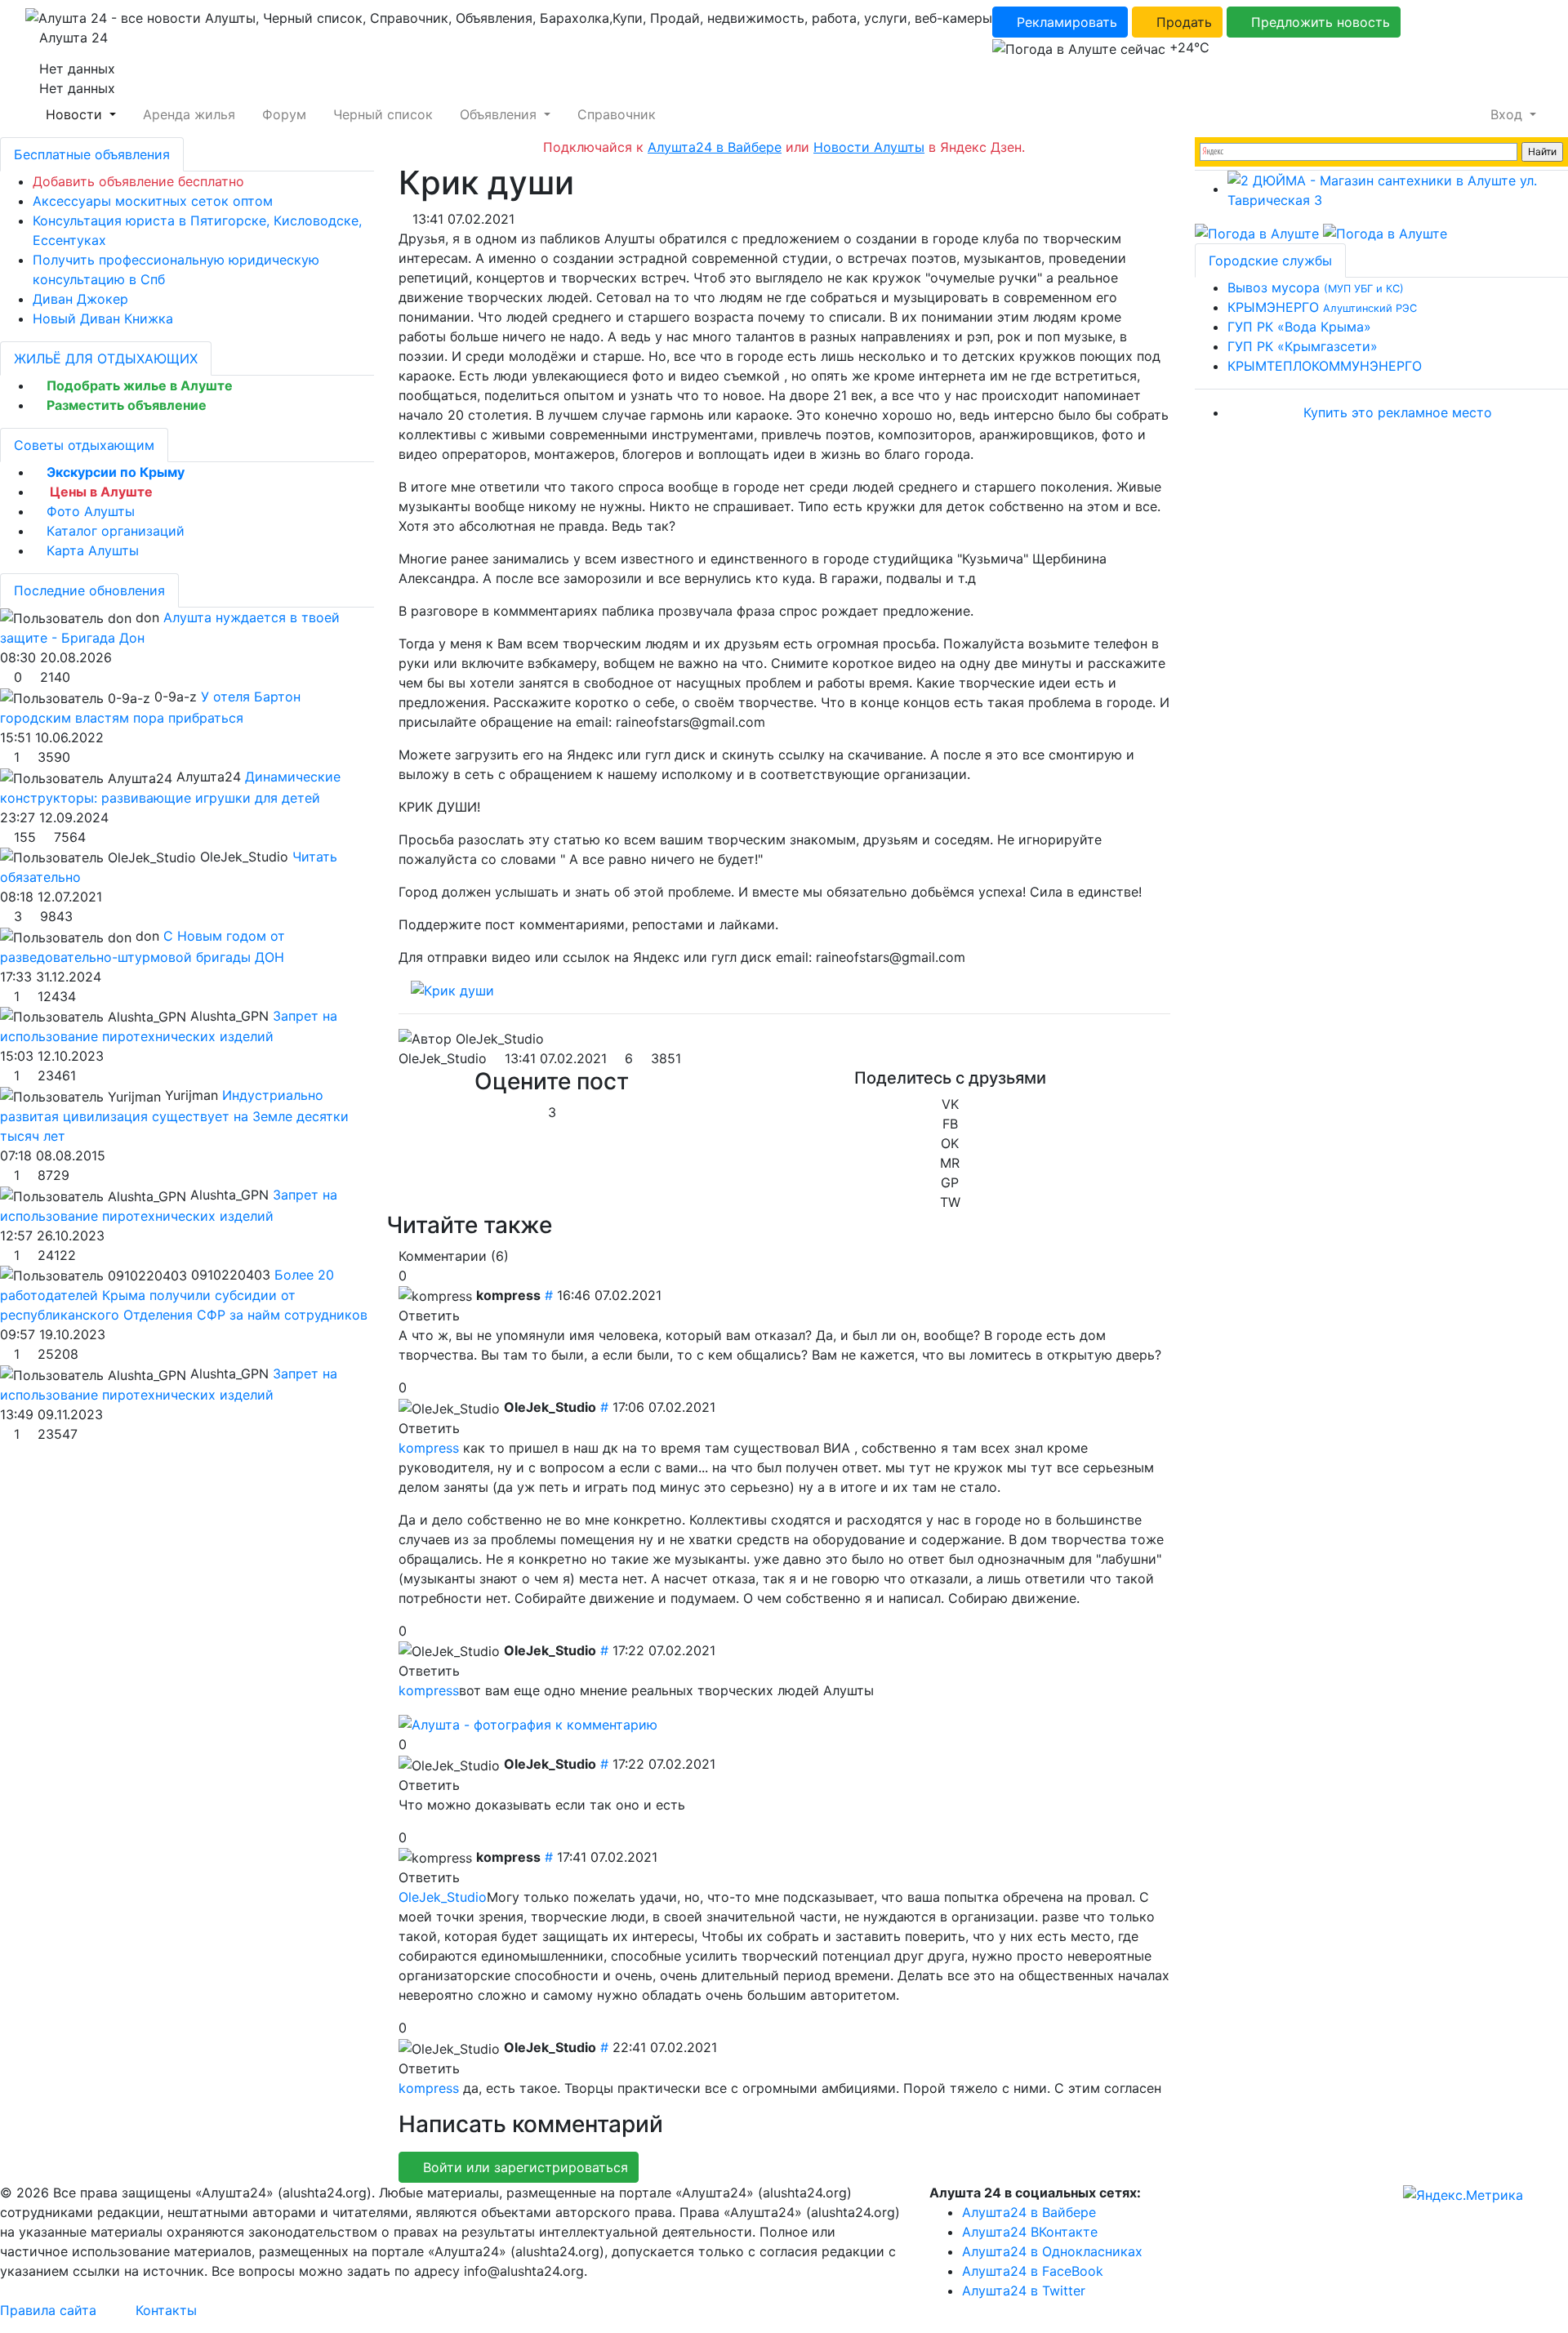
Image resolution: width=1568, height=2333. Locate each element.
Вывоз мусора (1316, 287)
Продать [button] (1182, 22)
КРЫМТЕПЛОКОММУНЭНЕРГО (1325, 366)
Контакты (166, 2310)
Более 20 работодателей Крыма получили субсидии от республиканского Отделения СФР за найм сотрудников (184, 1295)
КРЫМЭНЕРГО (1322, 307)
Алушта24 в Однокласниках (1052, 2251)
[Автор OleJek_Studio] (471, 1039)
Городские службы (1270, 260)
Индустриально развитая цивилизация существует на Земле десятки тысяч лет (174, 1115)
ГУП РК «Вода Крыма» (1299, 327)
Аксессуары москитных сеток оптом (153, 201)
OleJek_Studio (443, 1058)
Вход (1506, 114)
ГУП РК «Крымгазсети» (1303, 346)
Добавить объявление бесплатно (138, 181)
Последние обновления (89, 590)
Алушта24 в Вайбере (1029, 2212)
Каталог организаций (116, 531)
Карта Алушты (93, 550)
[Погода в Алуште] (1257, 233)
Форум (282, 114)
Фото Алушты (91, 511)
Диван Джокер (80, 299)
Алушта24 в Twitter (1024, 2291)
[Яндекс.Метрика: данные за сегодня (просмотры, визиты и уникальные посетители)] (1463, 2195)
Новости (74, 114)
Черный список (381, 114)
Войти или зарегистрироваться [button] (523, 2167)
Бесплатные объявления (92, 154)
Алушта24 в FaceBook (1033, 2271)
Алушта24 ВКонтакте (1030, 2232)
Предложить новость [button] (1319, 22)
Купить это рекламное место (1398, 412)
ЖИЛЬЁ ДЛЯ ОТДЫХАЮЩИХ (106, 358)
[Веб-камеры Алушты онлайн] (1385, 233)
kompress (429, 1448)
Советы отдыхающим (84, 445)
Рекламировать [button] (1065, 22)
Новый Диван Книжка (103, 318)
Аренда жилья (187, 114)
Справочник (615, 114)
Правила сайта (48, 2310)
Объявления (498, 114)
